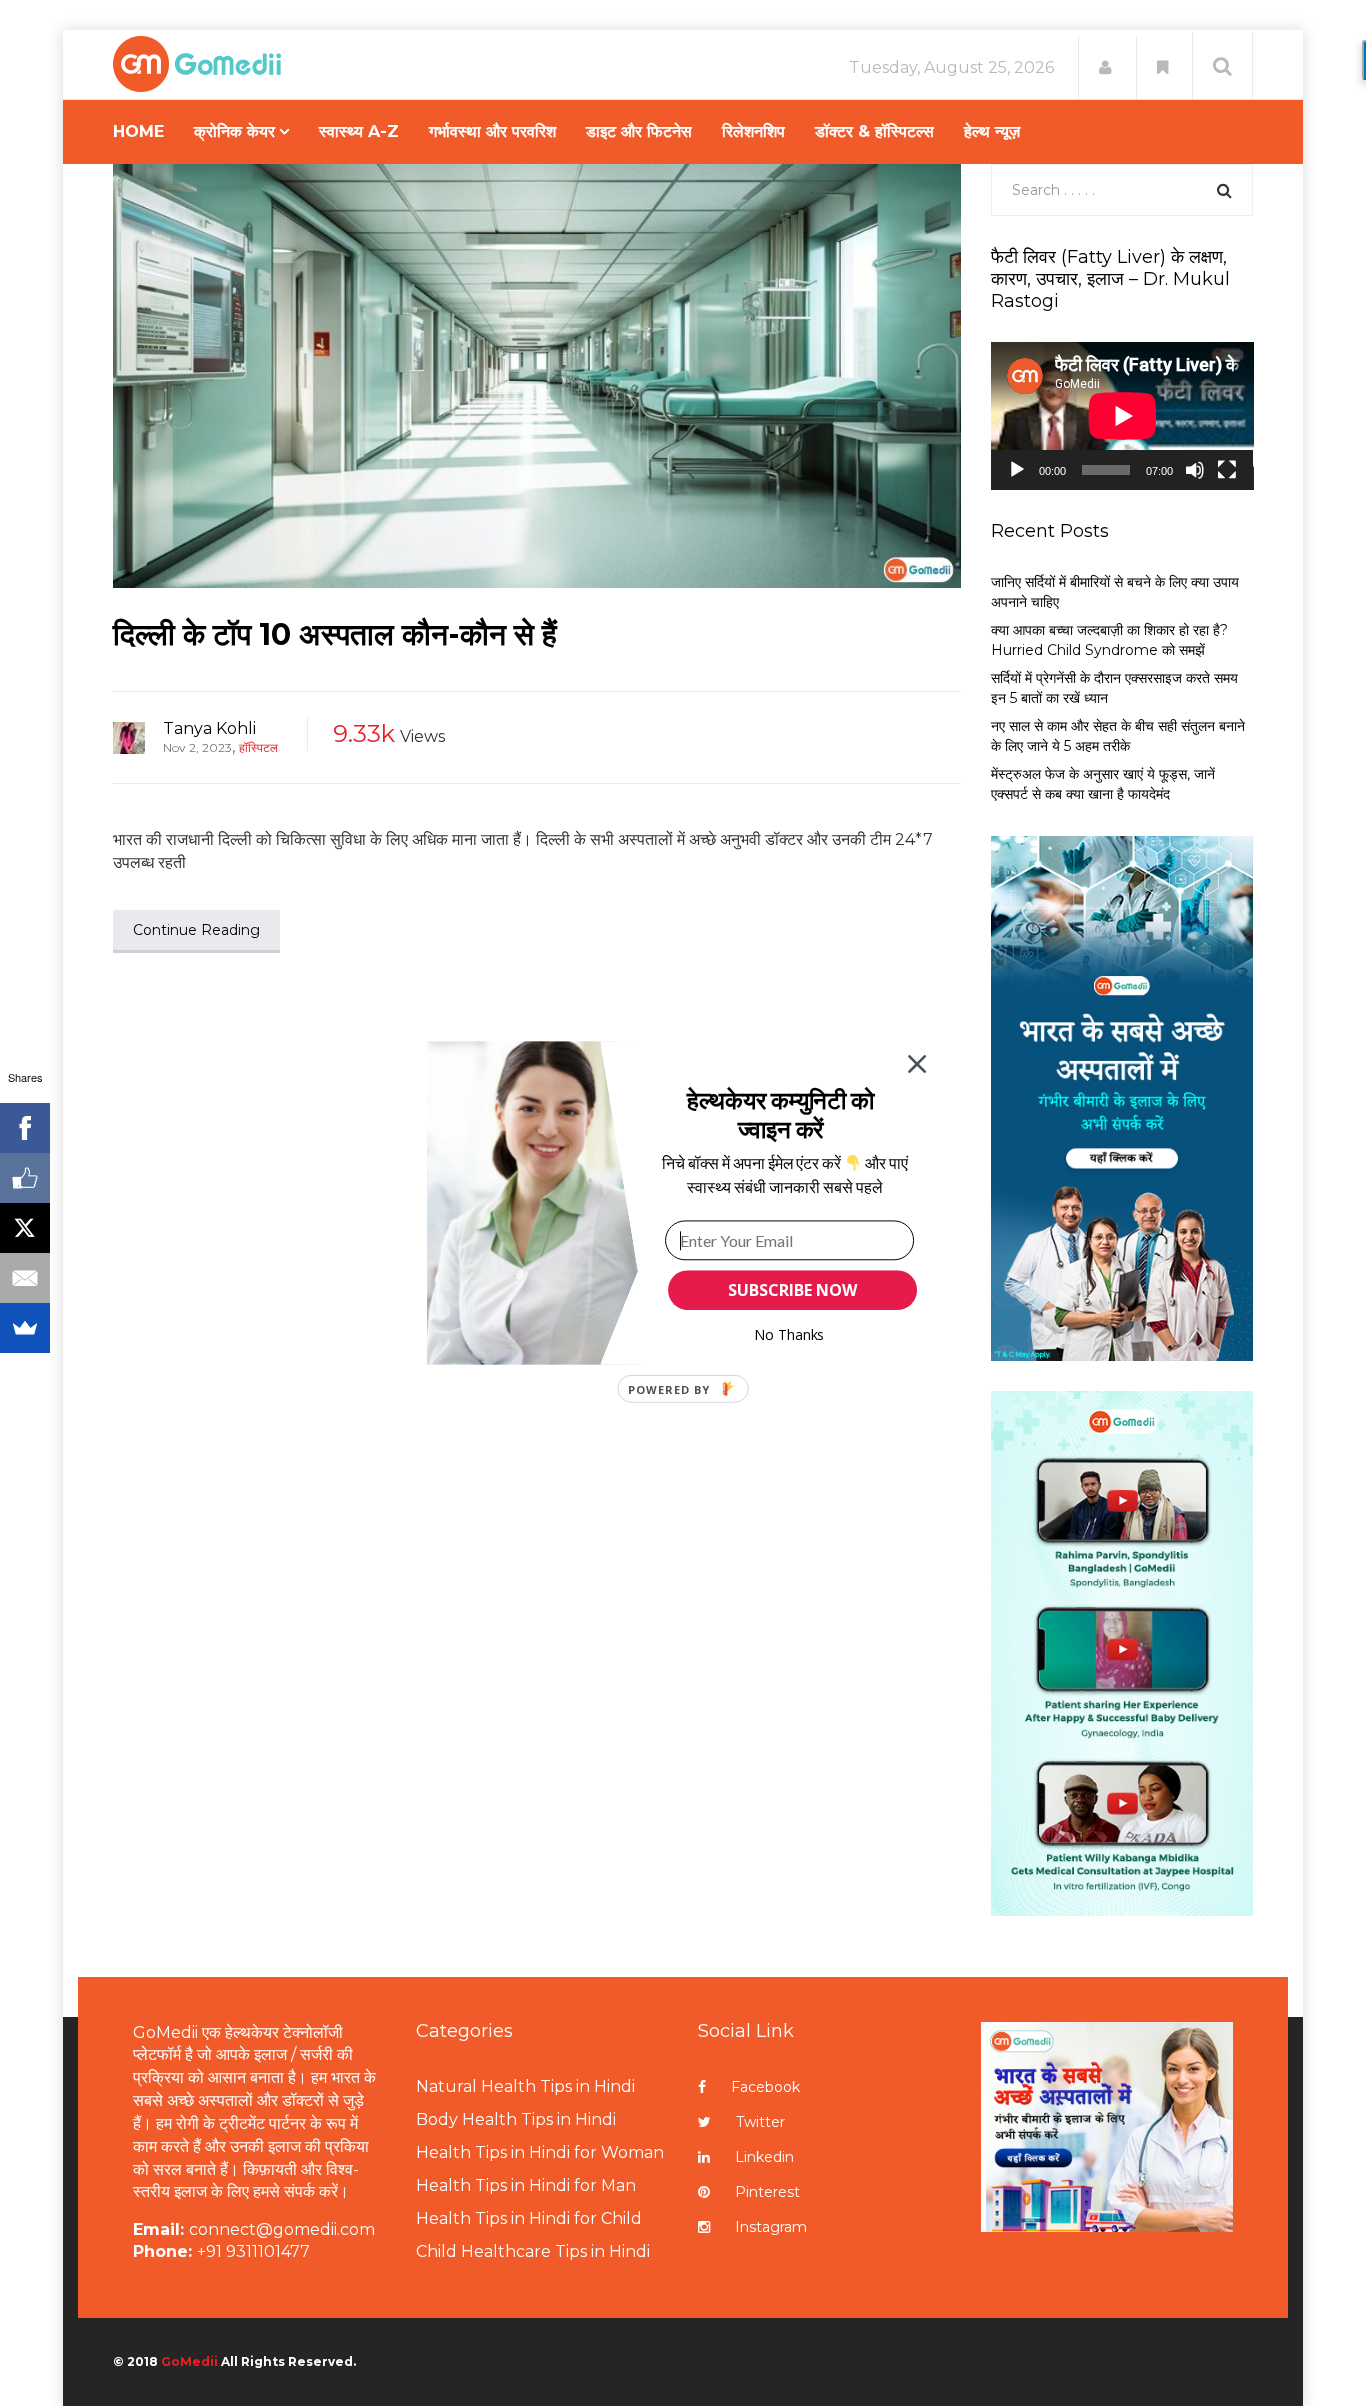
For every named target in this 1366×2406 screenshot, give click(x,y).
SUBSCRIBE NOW (792, 1290)
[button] (780, 1114)
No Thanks (789, 1334)
